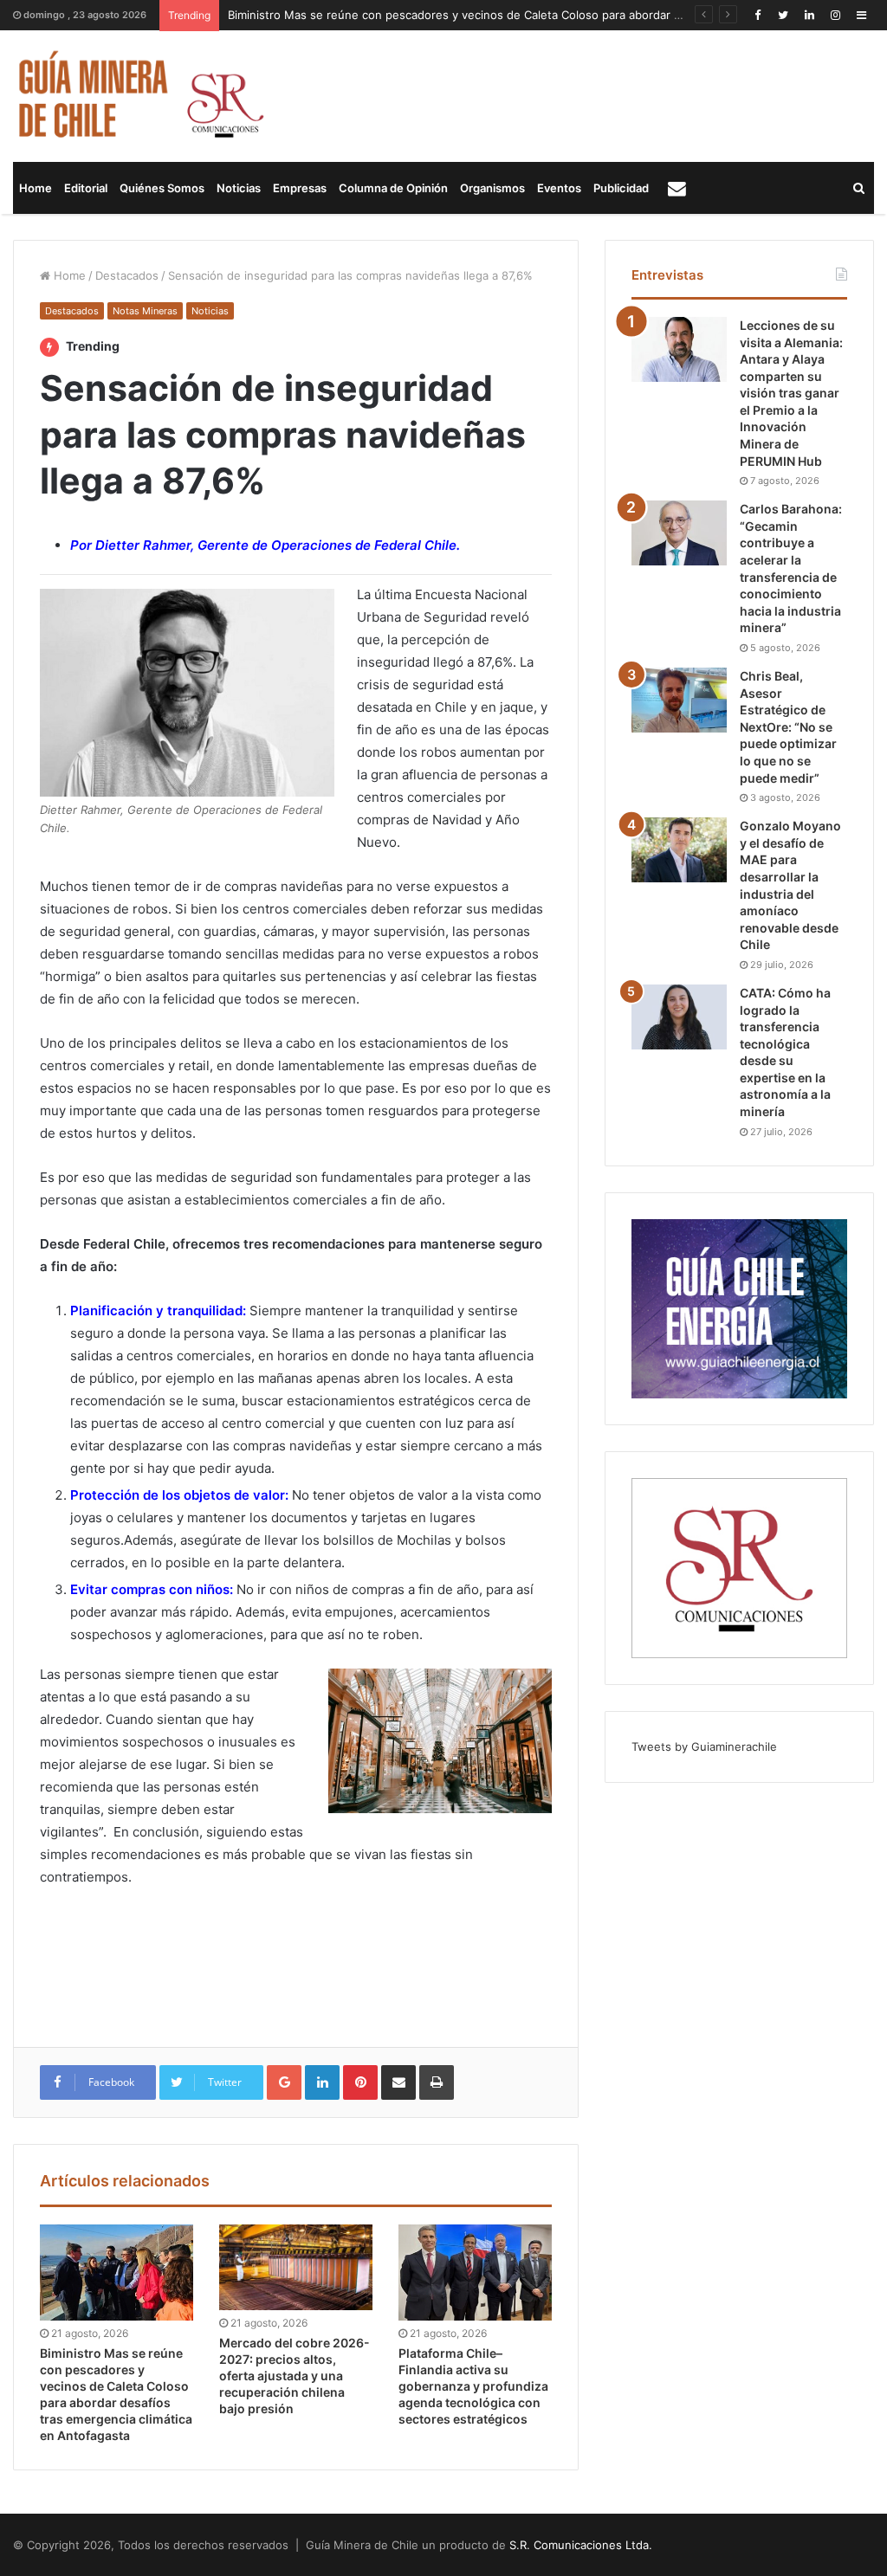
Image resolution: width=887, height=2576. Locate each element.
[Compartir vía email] (398, 2082)
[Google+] (284, 2082)
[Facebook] (757, 15)
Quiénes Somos (162, 188)
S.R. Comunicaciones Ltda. (581, 2545)
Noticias (239, 188)
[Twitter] (783, 15)
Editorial (86, 188)
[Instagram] (835, 15)
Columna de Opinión (393, 188)
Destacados (127, 275)
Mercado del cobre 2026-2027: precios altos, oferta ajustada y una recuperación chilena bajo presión (295, 2376)
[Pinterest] (360, 2082)
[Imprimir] (437, 2082)
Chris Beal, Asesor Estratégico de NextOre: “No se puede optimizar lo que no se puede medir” (788, 727)
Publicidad (621, 188)
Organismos (492, 188)
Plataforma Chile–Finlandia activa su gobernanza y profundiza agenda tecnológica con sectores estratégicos (473, 2386)
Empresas (300, 188)
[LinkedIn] (809, 15)
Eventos (559, 188)
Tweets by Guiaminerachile (704, 1746)
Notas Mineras (145, 311)
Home (36, 188)
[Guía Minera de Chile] (139, 96)
